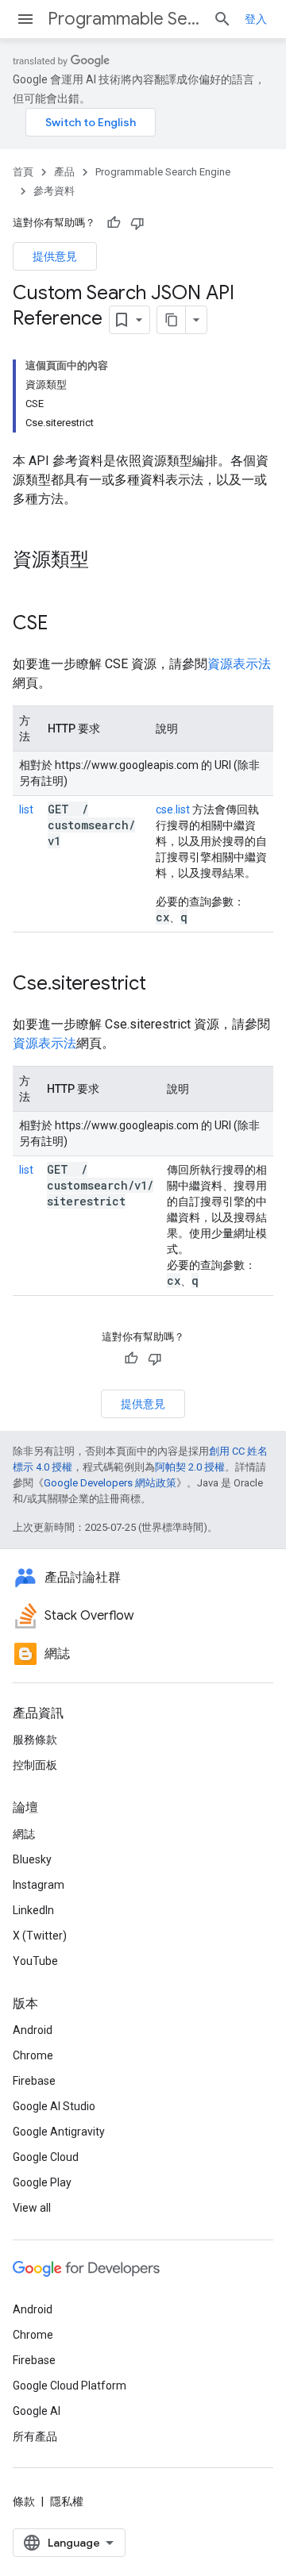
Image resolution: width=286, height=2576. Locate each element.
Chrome (33, 2055)
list (26, 809)
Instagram (39, 1885)
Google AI (37, 2411)
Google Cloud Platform (70, 2386)
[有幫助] (114, 223)
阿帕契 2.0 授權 (190, 1467)
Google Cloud (46, 2157)
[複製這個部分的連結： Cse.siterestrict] (167, 985)
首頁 (23, 172)
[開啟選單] (25, 19)
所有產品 (35, 2436)
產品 (64, 172)
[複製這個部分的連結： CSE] (68, 625)
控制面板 (35, 1765)
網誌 (24, 1834)
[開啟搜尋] (222, 19)
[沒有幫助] (137, 223)
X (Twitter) (40, 1936)
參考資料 (54, 191)
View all (32, 2208)
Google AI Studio (54, 2106)
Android (33, 2030)
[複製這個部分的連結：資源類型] (105, 561)
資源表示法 (239, 664)
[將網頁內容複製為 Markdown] (172, 320)
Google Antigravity (59, 2132)
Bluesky (32, 1859)
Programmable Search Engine (124, 19)
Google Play (42, 2182)
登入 (256, 19)
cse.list (173, 809)
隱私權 (67, 2501)
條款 (24, 2501)
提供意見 (55, 256)
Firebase (34, 2081)
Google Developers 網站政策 (110, 1483)
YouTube (35, 1961)
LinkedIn (33, 1910)
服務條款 (35, 1740)
